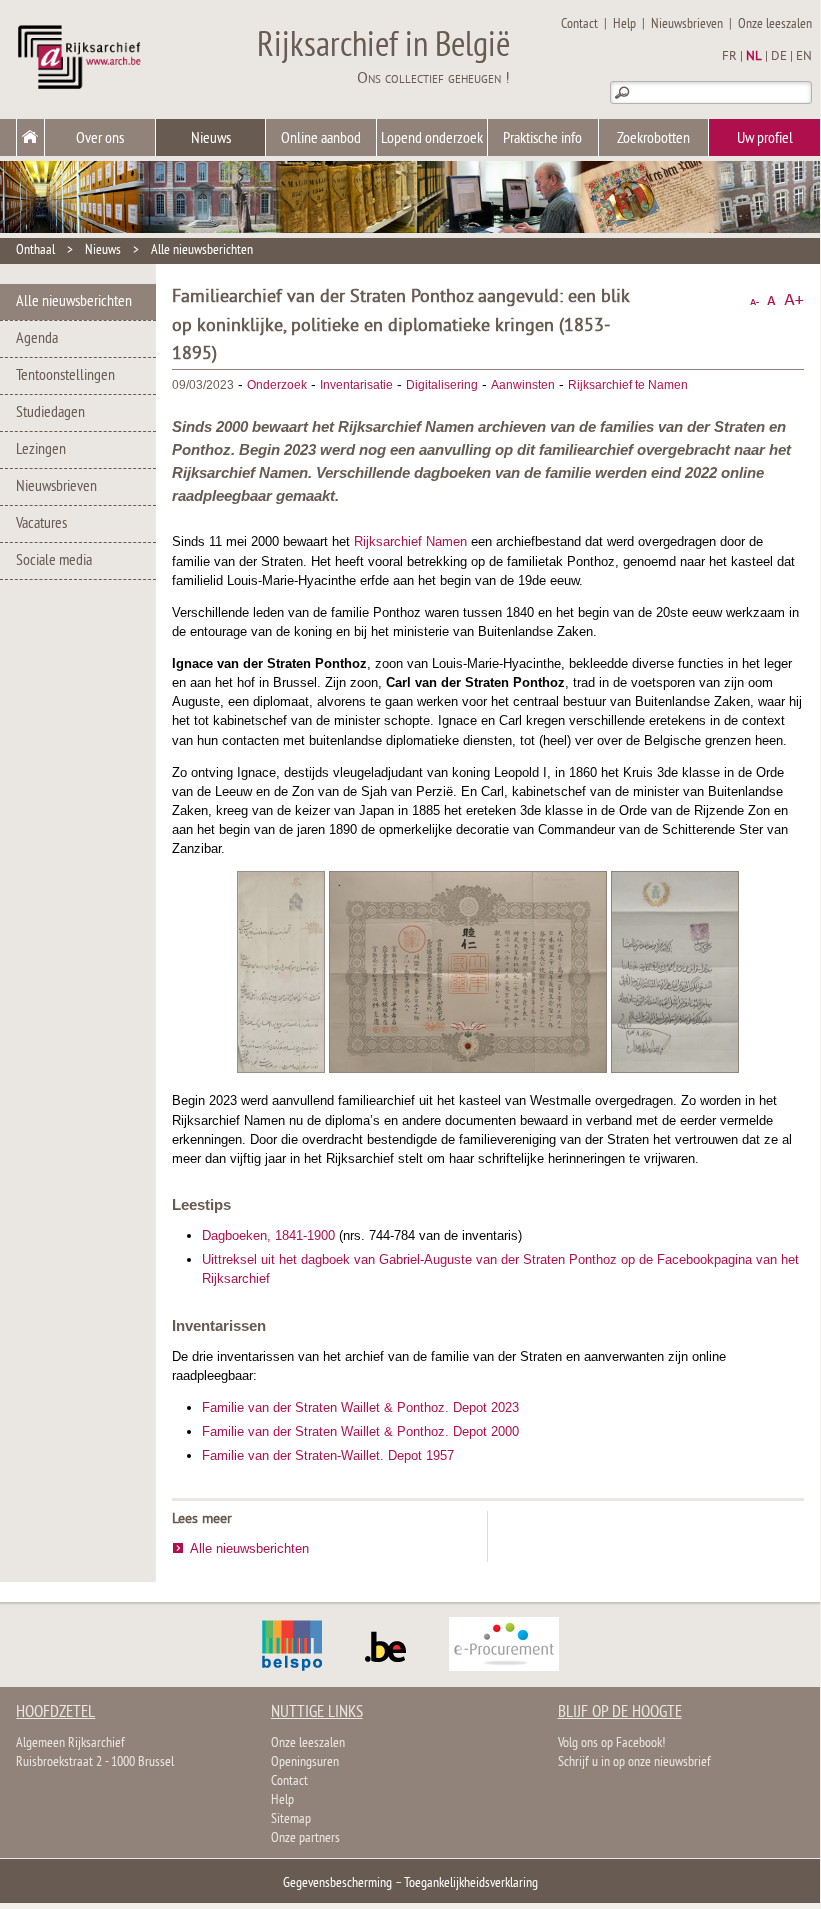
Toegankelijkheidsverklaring (471, 1883)
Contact (579, 24)
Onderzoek (277, 385)
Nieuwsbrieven (687, 24)
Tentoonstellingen (65, 376)
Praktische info (542, 139)
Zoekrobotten (653, 139)
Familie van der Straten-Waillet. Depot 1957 (328, 1455)
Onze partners (305, 1838)
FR (729, 57)
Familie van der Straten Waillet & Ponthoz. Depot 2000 (360, 1431)
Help (624, 24)
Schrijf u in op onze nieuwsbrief (634, 1762)
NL (754, 57)
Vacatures (41, 524)
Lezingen (41, 450)
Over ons (100, 139)
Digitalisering (442, 385)
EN (804, 57)
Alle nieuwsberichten (202, 250)
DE (779, 57)
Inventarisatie (356, 385)
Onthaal (35, 250)
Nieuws (211, 139)
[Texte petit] (754, 300)
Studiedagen (50, 413)
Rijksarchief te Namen (628, 385)
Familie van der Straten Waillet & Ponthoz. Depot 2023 (360, 1407)
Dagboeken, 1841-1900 (268, 1235)
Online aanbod (321, 139)
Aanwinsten (523, 385)
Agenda (37, 339)
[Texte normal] (771, 300)
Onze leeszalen (775, 24)
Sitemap (291, 1819)
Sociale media (54, 561)
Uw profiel (765, 139)
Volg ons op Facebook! (611, 1743)
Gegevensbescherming (337, 1883)
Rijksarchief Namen (410, 541)
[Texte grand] (794, 300)
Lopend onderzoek (432, 139)
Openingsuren (305, 1762)
